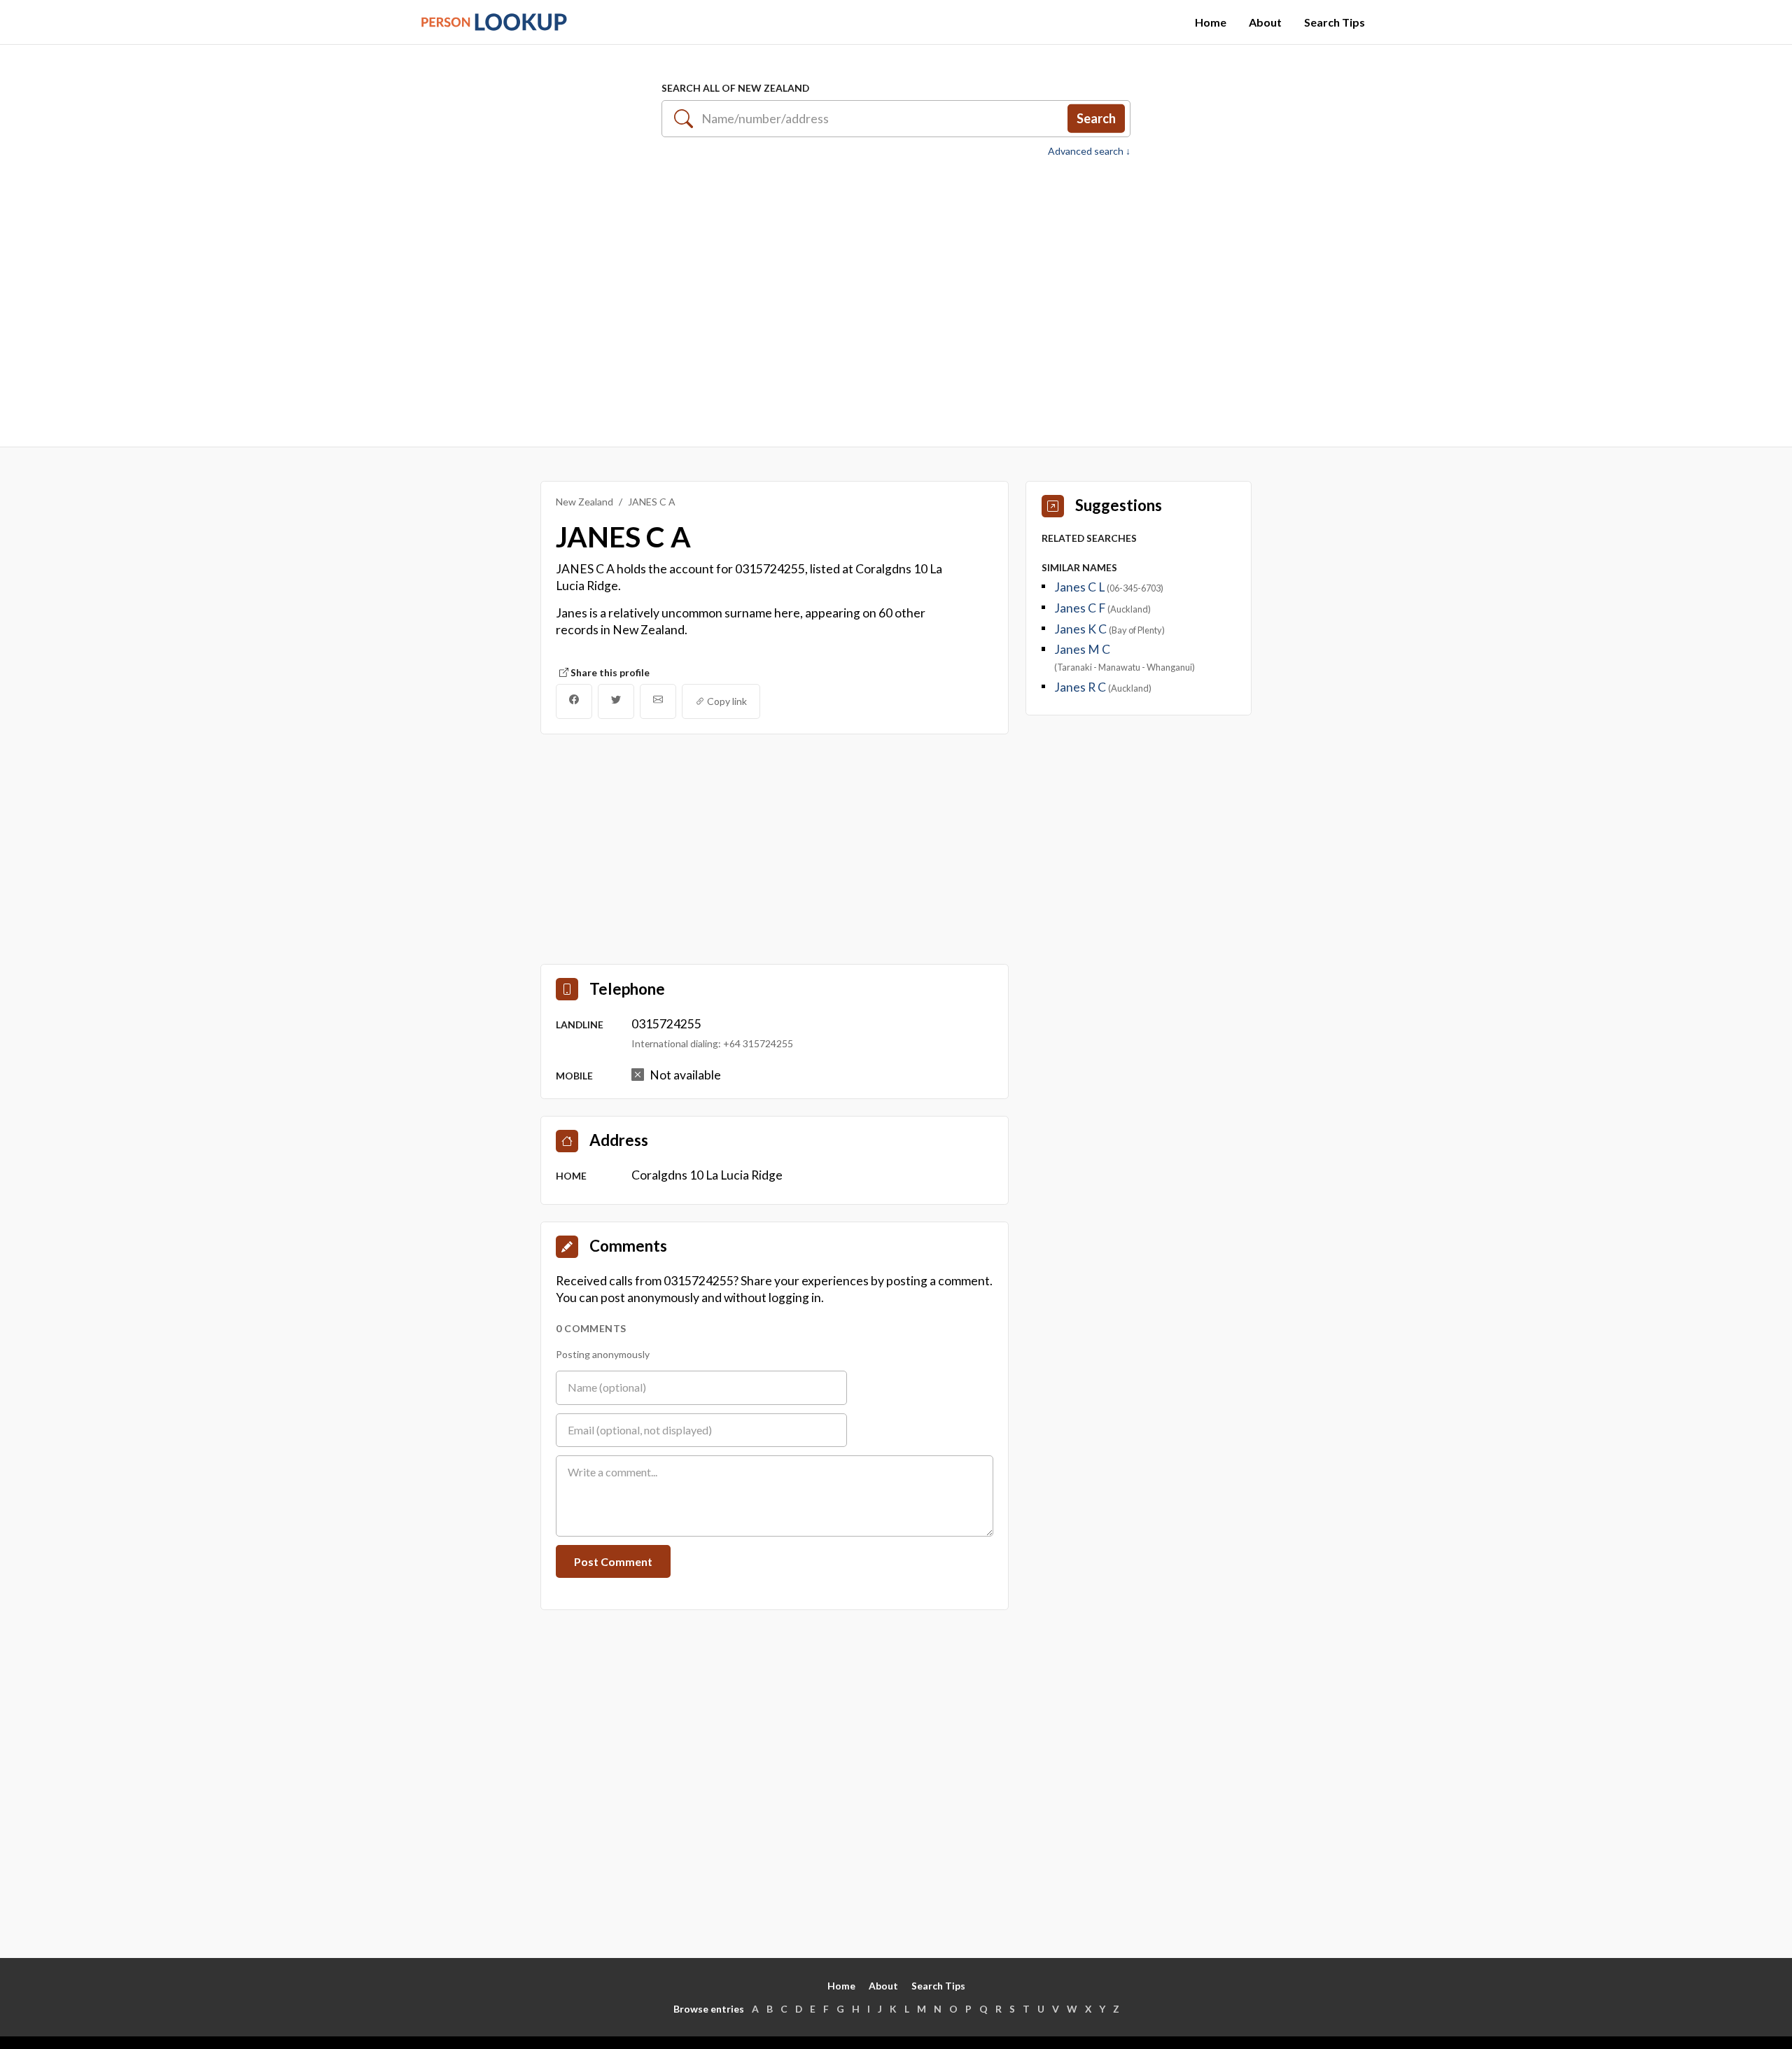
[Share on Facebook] (574, 701)
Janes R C (1081, 687)
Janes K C (1081, 629)
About (1265, 22)
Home (1211, 22)
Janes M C (1082, 649)
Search (1096, 118)
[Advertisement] (896, 295)
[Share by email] (658, 701)
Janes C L (1080, 587)
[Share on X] (616, 701)
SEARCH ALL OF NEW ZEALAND (735, 88)
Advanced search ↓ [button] (1089, 151)
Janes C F (1081, 608)
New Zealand (584, 502)
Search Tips (1335, 22)
